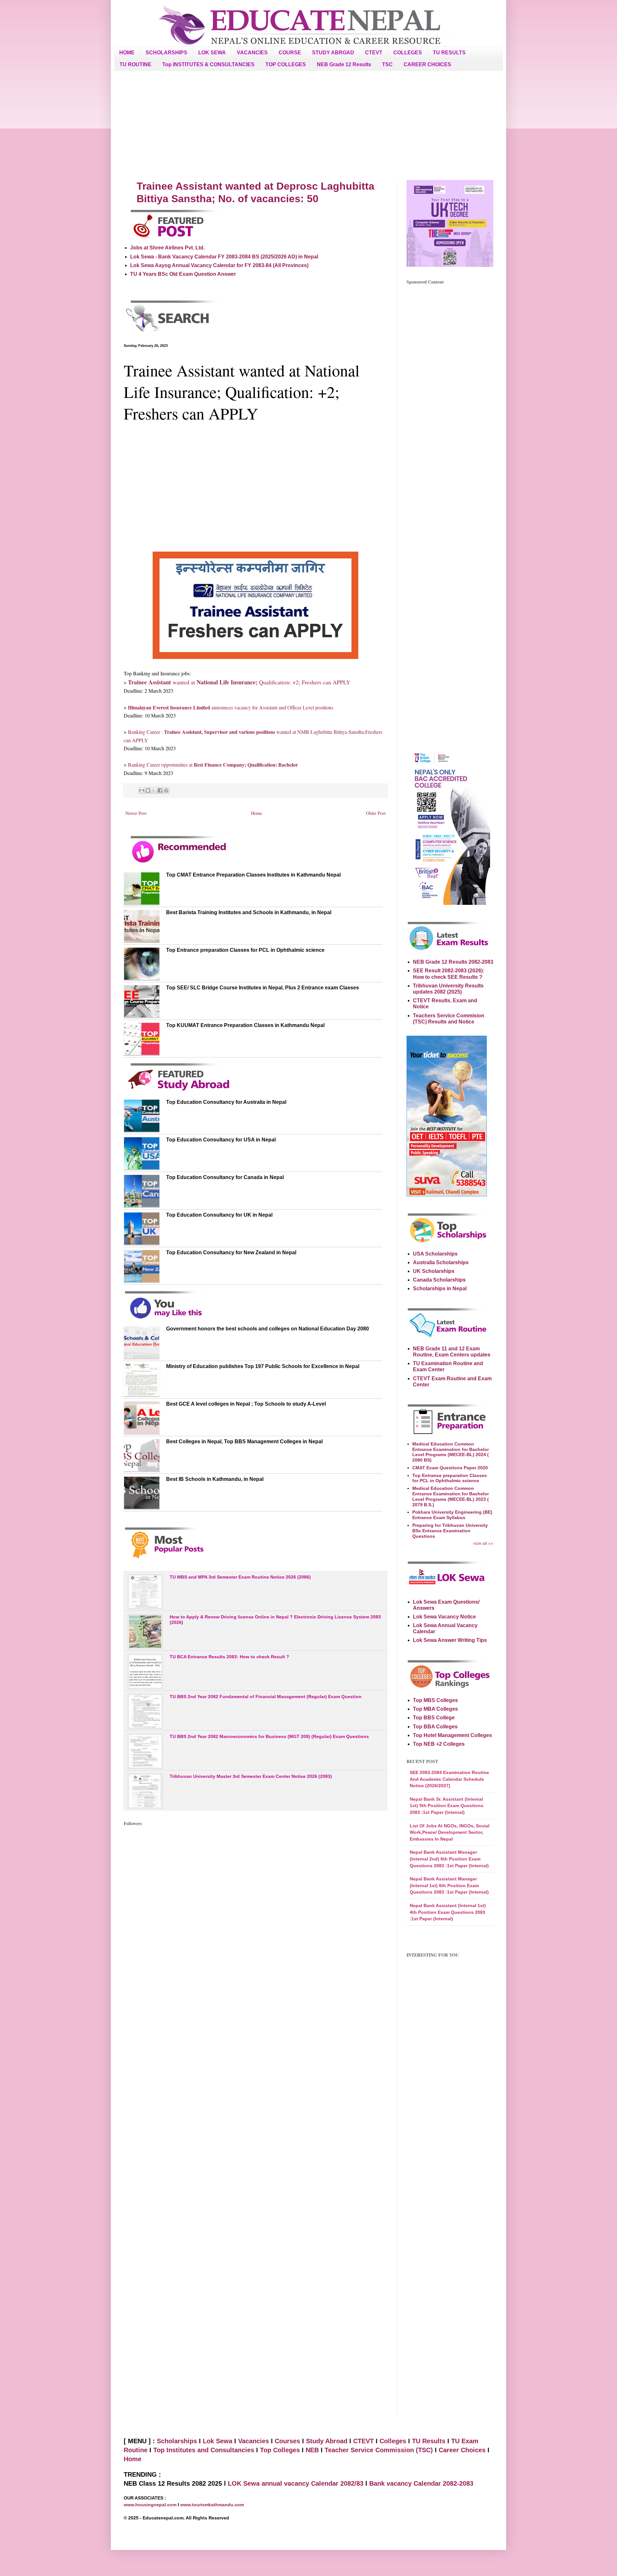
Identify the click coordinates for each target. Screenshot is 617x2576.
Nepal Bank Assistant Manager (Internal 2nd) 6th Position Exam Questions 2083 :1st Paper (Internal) (449, 1859)
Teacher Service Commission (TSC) (380, 2450)
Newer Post (136, 813)
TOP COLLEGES (286, 64)
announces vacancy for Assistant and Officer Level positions (231, 707)
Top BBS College (434, 1718)
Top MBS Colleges (435, 1700)
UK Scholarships (434, 1271)
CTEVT (374, 53)
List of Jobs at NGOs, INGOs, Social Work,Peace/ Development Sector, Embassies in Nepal (450, 1832)
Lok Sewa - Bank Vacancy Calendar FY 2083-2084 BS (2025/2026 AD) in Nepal (224, 257)
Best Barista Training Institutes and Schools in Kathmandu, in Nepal (249, 912)
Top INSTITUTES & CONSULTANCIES (208, 64)
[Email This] (142, 790)
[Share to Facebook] (160, 790)
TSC (387, 64)
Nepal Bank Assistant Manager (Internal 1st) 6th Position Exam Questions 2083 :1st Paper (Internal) (449, 1885)
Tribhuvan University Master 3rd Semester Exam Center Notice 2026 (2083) (251, 1776)
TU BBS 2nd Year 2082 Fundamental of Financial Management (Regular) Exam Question (266, 1697)
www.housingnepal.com (151, 2505)
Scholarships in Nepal (440, 1288)
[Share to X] (154, 790)
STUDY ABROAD (333, 53)
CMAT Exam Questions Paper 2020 (450, 1468)
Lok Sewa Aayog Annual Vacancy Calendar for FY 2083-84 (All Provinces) (219, 265)
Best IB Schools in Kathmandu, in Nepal (215, 1479)
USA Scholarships (435, 1254)
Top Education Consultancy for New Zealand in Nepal (231, 1252)
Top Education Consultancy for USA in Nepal (221, 1140)
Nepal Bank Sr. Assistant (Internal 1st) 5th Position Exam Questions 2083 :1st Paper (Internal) (447, 1806)
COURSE (290, 53)
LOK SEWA (212, 53)
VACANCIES (252, 53)
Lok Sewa (218, 2441)
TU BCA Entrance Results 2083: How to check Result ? (229, 1657)
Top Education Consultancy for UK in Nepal (219, 1215)
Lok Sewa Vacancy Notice (444, 1617)
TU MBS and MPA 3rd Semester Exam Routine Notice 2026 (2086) (240, 1577)
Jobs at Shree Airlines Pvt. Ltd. (167, 248)
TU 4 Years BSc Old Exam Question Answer (183, 274)
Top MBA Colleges (435, 1709)
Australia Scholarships (441, 1262)
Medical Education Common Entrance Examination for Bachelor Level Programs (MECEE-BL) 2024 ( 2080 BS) (451, 1452)
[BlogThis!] (148, 790)
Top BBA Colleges (435, 1727)
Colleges (393, 2441)
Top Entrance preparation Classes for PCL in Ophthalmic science (245, 950)
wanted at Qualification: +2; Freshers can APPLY (239, 682)
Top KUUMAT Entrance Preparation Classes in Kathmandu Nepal (245, 1025)
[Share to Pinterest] (166, 790)
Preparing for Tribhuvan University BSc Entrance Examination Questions (450, 1531)
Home (256, 813)
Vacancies (254, 2441)
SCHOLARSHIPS (166, 53)
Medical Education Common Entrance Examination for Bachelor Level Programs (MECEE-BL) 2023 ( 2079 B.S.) (451, 1496)
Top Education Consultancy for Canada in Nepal (225, 1177)
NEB (312, 2450)
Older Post (376, 813)
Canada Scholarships (439, 1280)
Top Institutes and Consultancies (204, 2450)
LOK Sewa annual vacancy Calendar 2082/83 (296, 2483)
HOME (127, 53)
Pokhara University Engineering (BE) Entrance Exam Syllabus (452, 1515)
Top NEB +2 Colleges (439, 1744)
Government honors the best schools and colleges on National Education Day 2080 (268, 1329)
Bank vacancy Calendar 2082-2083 (421, 2483)
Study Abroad (327, 2441)
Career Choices (462, 2450)
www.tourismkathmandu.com (212, 2505)
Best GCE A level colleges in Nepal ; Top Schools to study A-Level (246, 1404)
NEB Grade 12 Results (344, 64)
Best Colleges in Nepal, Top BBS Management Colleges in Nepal (244, 1441)
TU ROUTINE (135, 64)
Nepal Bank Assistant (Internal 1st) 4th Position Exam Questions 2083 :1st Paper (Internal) (448, 1912)
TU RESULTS (449, 53)
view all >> (483, 1543)
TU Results (429, 2441)
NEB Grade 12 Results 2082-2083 (453, 962)
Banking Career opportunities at (213, 765)
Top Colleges (280, 2450)
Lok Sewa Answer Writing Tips (450, 1640)
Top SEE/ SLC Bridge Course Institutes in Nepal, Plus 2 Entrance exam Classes (263, 988)
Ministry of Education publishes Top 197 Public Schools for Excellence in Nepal (263, 1366)
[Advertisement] (308, 125)
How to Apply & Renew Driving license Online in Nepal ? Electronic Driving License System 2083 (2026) (275, 1620)
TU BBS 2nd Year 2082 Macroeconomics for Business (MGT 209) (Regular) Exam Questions (269, 1736)
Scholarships (177, 2441)
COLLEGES (408, 53)
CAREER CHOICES (427, 64)
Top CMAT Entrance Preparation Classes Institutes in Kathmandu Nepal (253, 875)
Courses (287, 2441)
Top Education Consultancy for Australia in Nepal (226, 1102)
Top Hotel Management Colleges (452, 1735)
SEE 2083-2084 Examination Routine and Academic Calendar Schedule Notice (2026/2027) (449, 1779)
